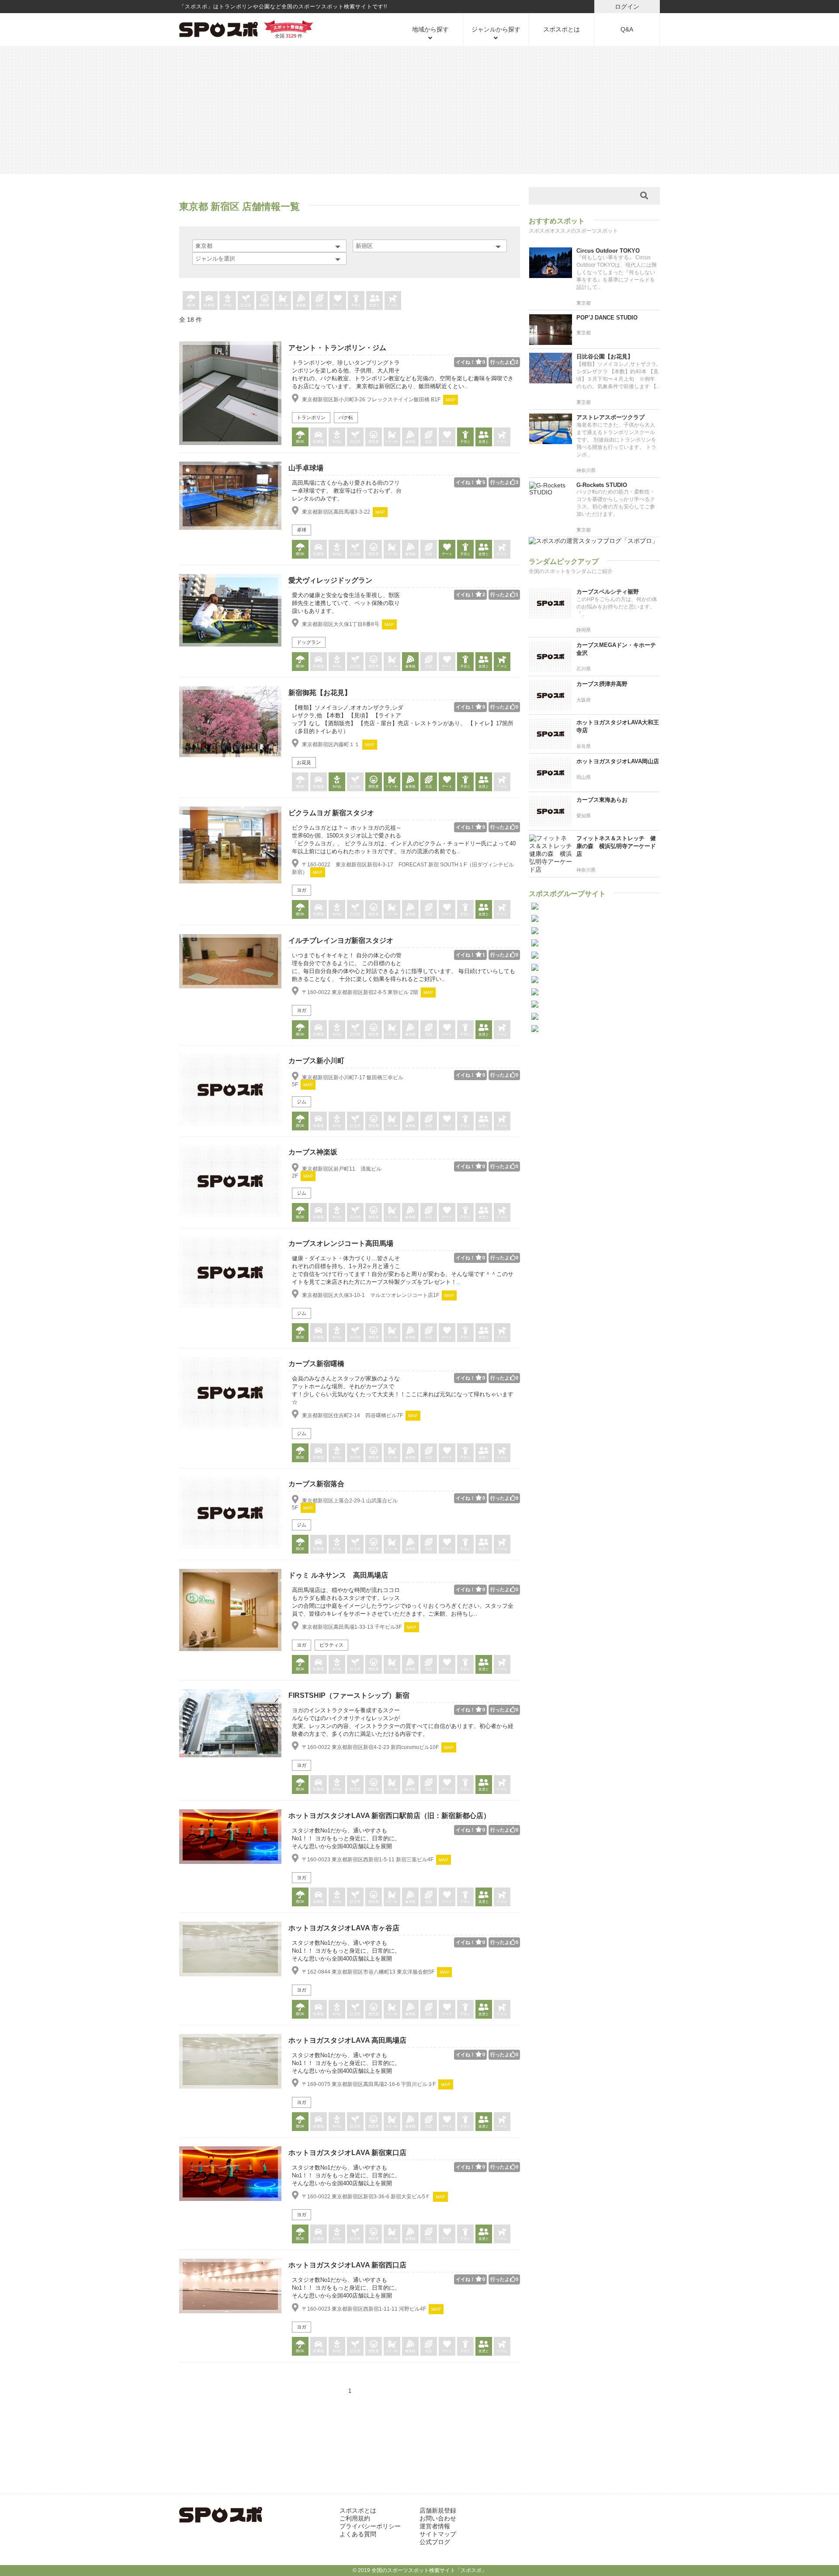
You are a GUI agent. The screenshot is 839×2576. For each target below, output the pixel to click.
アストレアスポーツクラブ (610, 417)
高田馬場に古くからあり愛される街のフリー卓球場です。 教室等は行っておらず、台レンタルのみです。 (347, 491)
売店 (319, 305)
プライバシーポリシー (370, 2526)
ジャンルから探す (496, 29)
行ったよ (504, 362)
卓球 (302, 530)
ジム (302, 1102)
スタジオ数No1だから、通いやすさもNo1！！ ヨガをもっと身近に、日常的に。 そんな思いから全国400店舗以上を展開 (346, 1838)
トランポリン (311, 417)
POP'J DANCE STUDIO (607, 318)
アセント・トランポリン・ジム (337, 348)
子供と (356, 305)
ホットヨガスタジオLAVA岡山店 (618, 761)
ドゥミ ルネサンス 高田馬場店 (338, 1575)
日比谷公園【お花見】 (605, 356)
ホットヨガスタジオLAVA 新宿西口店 (347, 2265)
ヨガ (302, 890)
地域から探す (430, 29)
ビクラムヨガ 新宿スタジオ (331, 813)
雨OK (191, 305)
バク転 (346, 417)
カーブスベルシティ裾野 (608, 592)
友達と (374, 305)
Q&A (627, 29)
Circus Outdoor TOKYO (608, 251)
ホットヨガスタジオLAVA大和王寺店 (618, 726)
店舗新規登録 (438, 2510)
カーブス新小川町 (316, 1061)
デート (338, 305)
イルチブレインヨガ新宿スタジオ (341, 940)
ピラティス (331, 1645)
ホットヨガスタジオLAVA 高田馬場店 (347, 2040)
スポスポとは (562, 29)
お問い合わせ (438, 2518)
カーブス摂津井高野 (602, 684)
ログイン (627, 7)
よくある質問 (358, 2534)
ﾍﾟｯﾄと (393, 305)
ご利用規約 (355, 2518)
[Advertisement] (419, 109)
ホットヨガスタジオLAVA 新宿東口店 (347, 2153)
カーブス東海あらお (602, 800)
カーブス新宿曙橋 (316, 1364)
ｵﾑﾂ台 (228, 305)
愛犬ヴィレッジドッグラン (330, 580)
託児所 (246, 305)
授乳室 (264, 305)
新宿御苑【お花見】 (320, 693)
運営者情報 (435, 2526)
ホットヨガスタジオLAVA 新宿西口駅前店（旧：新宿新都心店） (389, 1816)
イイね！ (470, 362)
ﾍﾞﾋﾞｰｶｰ (283, 305)
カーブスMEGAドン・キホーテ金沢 (616, 649)
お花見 (304, 762)
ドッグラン (309, 642)
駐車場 (209, 305)
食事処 (301, 305)
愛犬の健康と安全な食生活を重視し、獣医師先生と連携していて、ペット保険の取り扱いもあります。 (346, 603)
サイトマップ (438, 2534)
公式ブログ (435, 2542)
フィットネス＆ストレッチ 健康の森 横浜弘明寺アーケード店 (616, 846)
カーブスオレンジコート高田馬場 (341, 1243)
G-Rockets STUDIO (602, 485)
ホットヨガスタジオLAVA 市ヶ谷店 (344, 1928)
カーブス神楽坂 (313, 1152)
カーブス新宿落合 (316, 1484)
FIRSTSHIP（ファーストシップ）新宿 (349, 1695)
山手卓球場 (306, 468)
